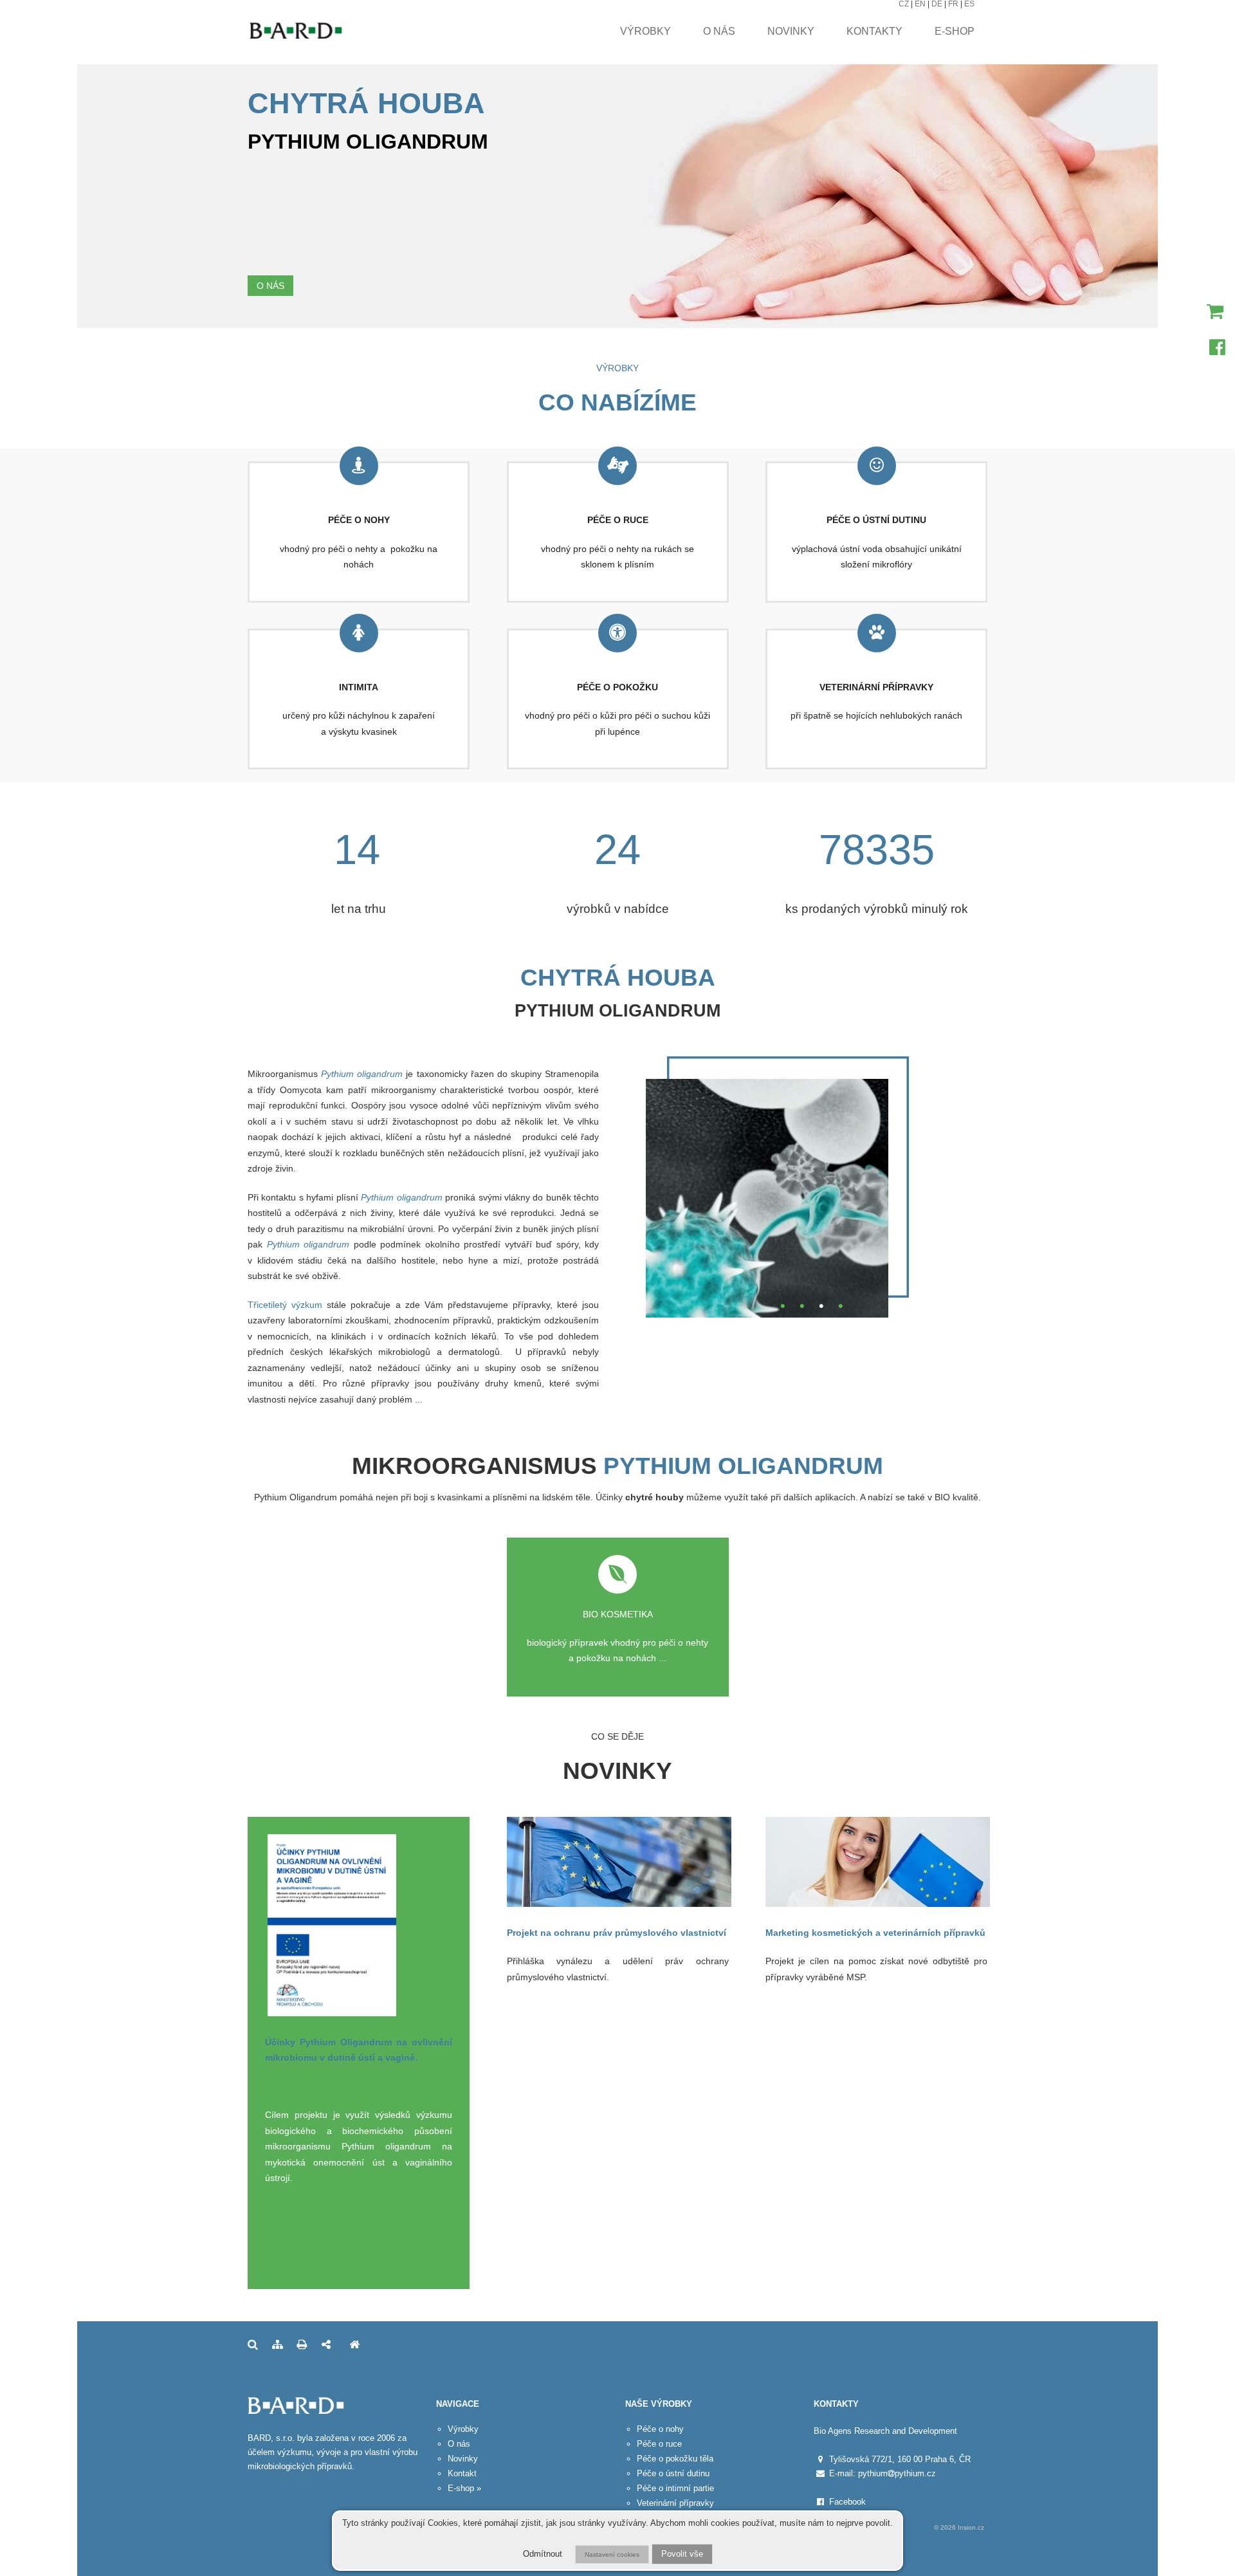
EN (920, 4)
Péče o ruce (659, 2444)
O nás (719, 31)
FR (953, 4)
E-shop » (464, 2488)
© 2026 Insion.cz (959, 2527)
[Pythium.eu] (354, 2345)
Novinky (791, 31)
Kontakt (462, 2473)
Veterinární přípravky (675, 2503)
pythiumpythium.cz (897, 2473)
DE (937, 4)
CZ (904, 4)
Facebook (847, 2502)
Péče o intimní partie (675, 2488)
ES (969, 4)
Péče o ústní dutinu (673, 2473)
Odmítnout (543, 2554)
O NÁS (270, 286)
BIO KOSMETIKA (618, 1614)
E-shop (955, 31)
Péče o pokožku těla (675, 2459)
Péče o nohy (660, 2429)
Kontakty (874, 31)
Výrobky (645, 31)
